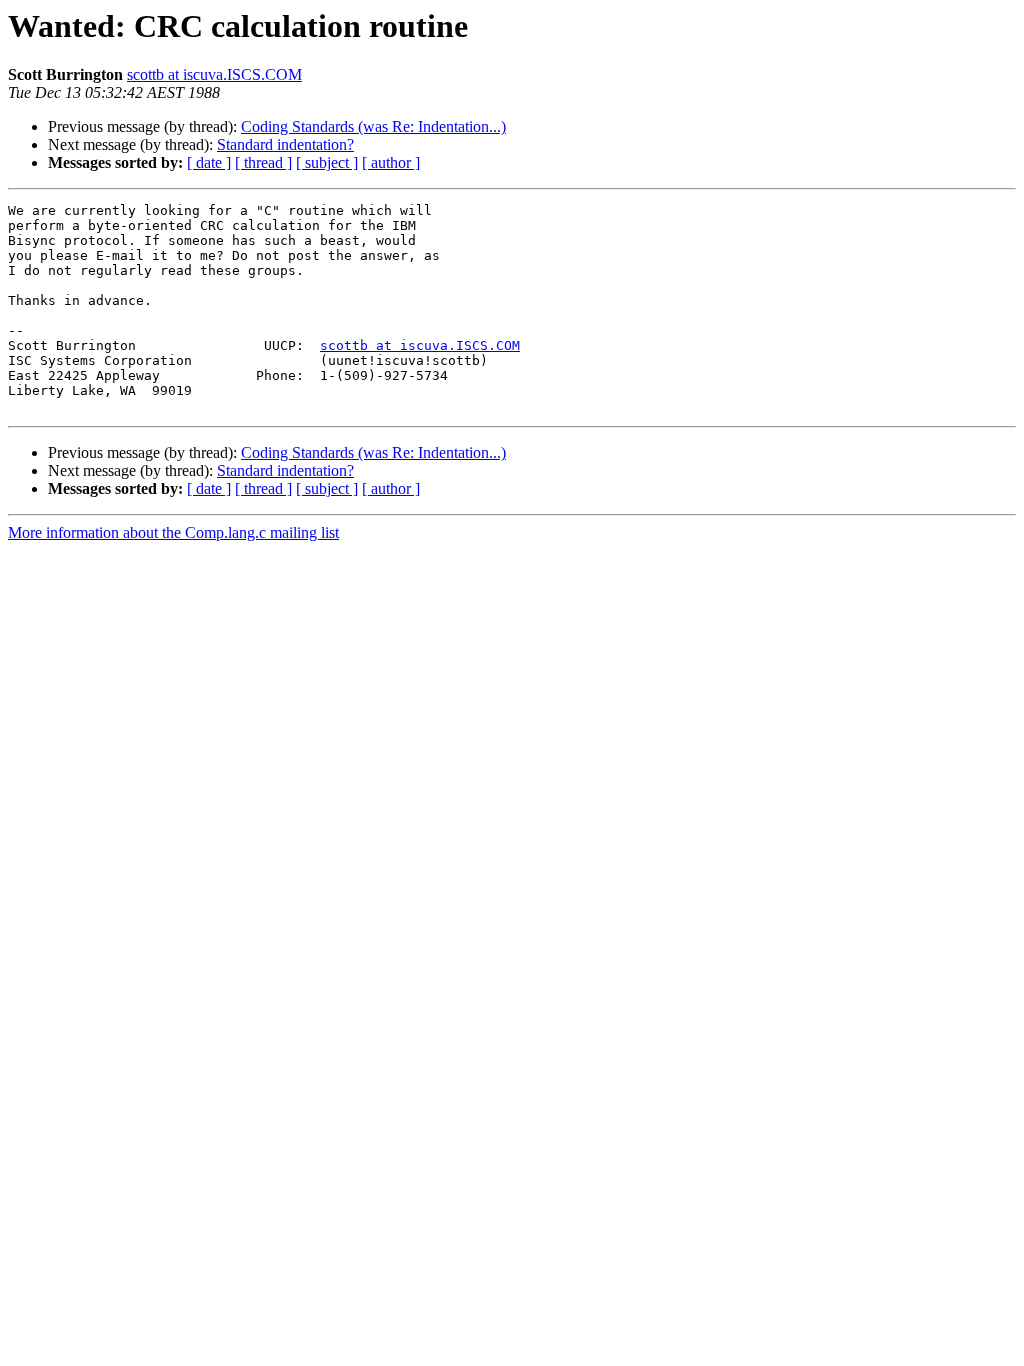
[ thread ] (263, 162)
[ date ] (209, 162)
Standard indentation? (285, 144)
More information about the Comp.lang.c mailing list (173, 532)
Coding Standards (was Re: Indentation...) (373, 126)
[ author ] (391, 162)
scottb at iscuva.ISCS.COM (214, 74)
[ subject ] (327, 162)
